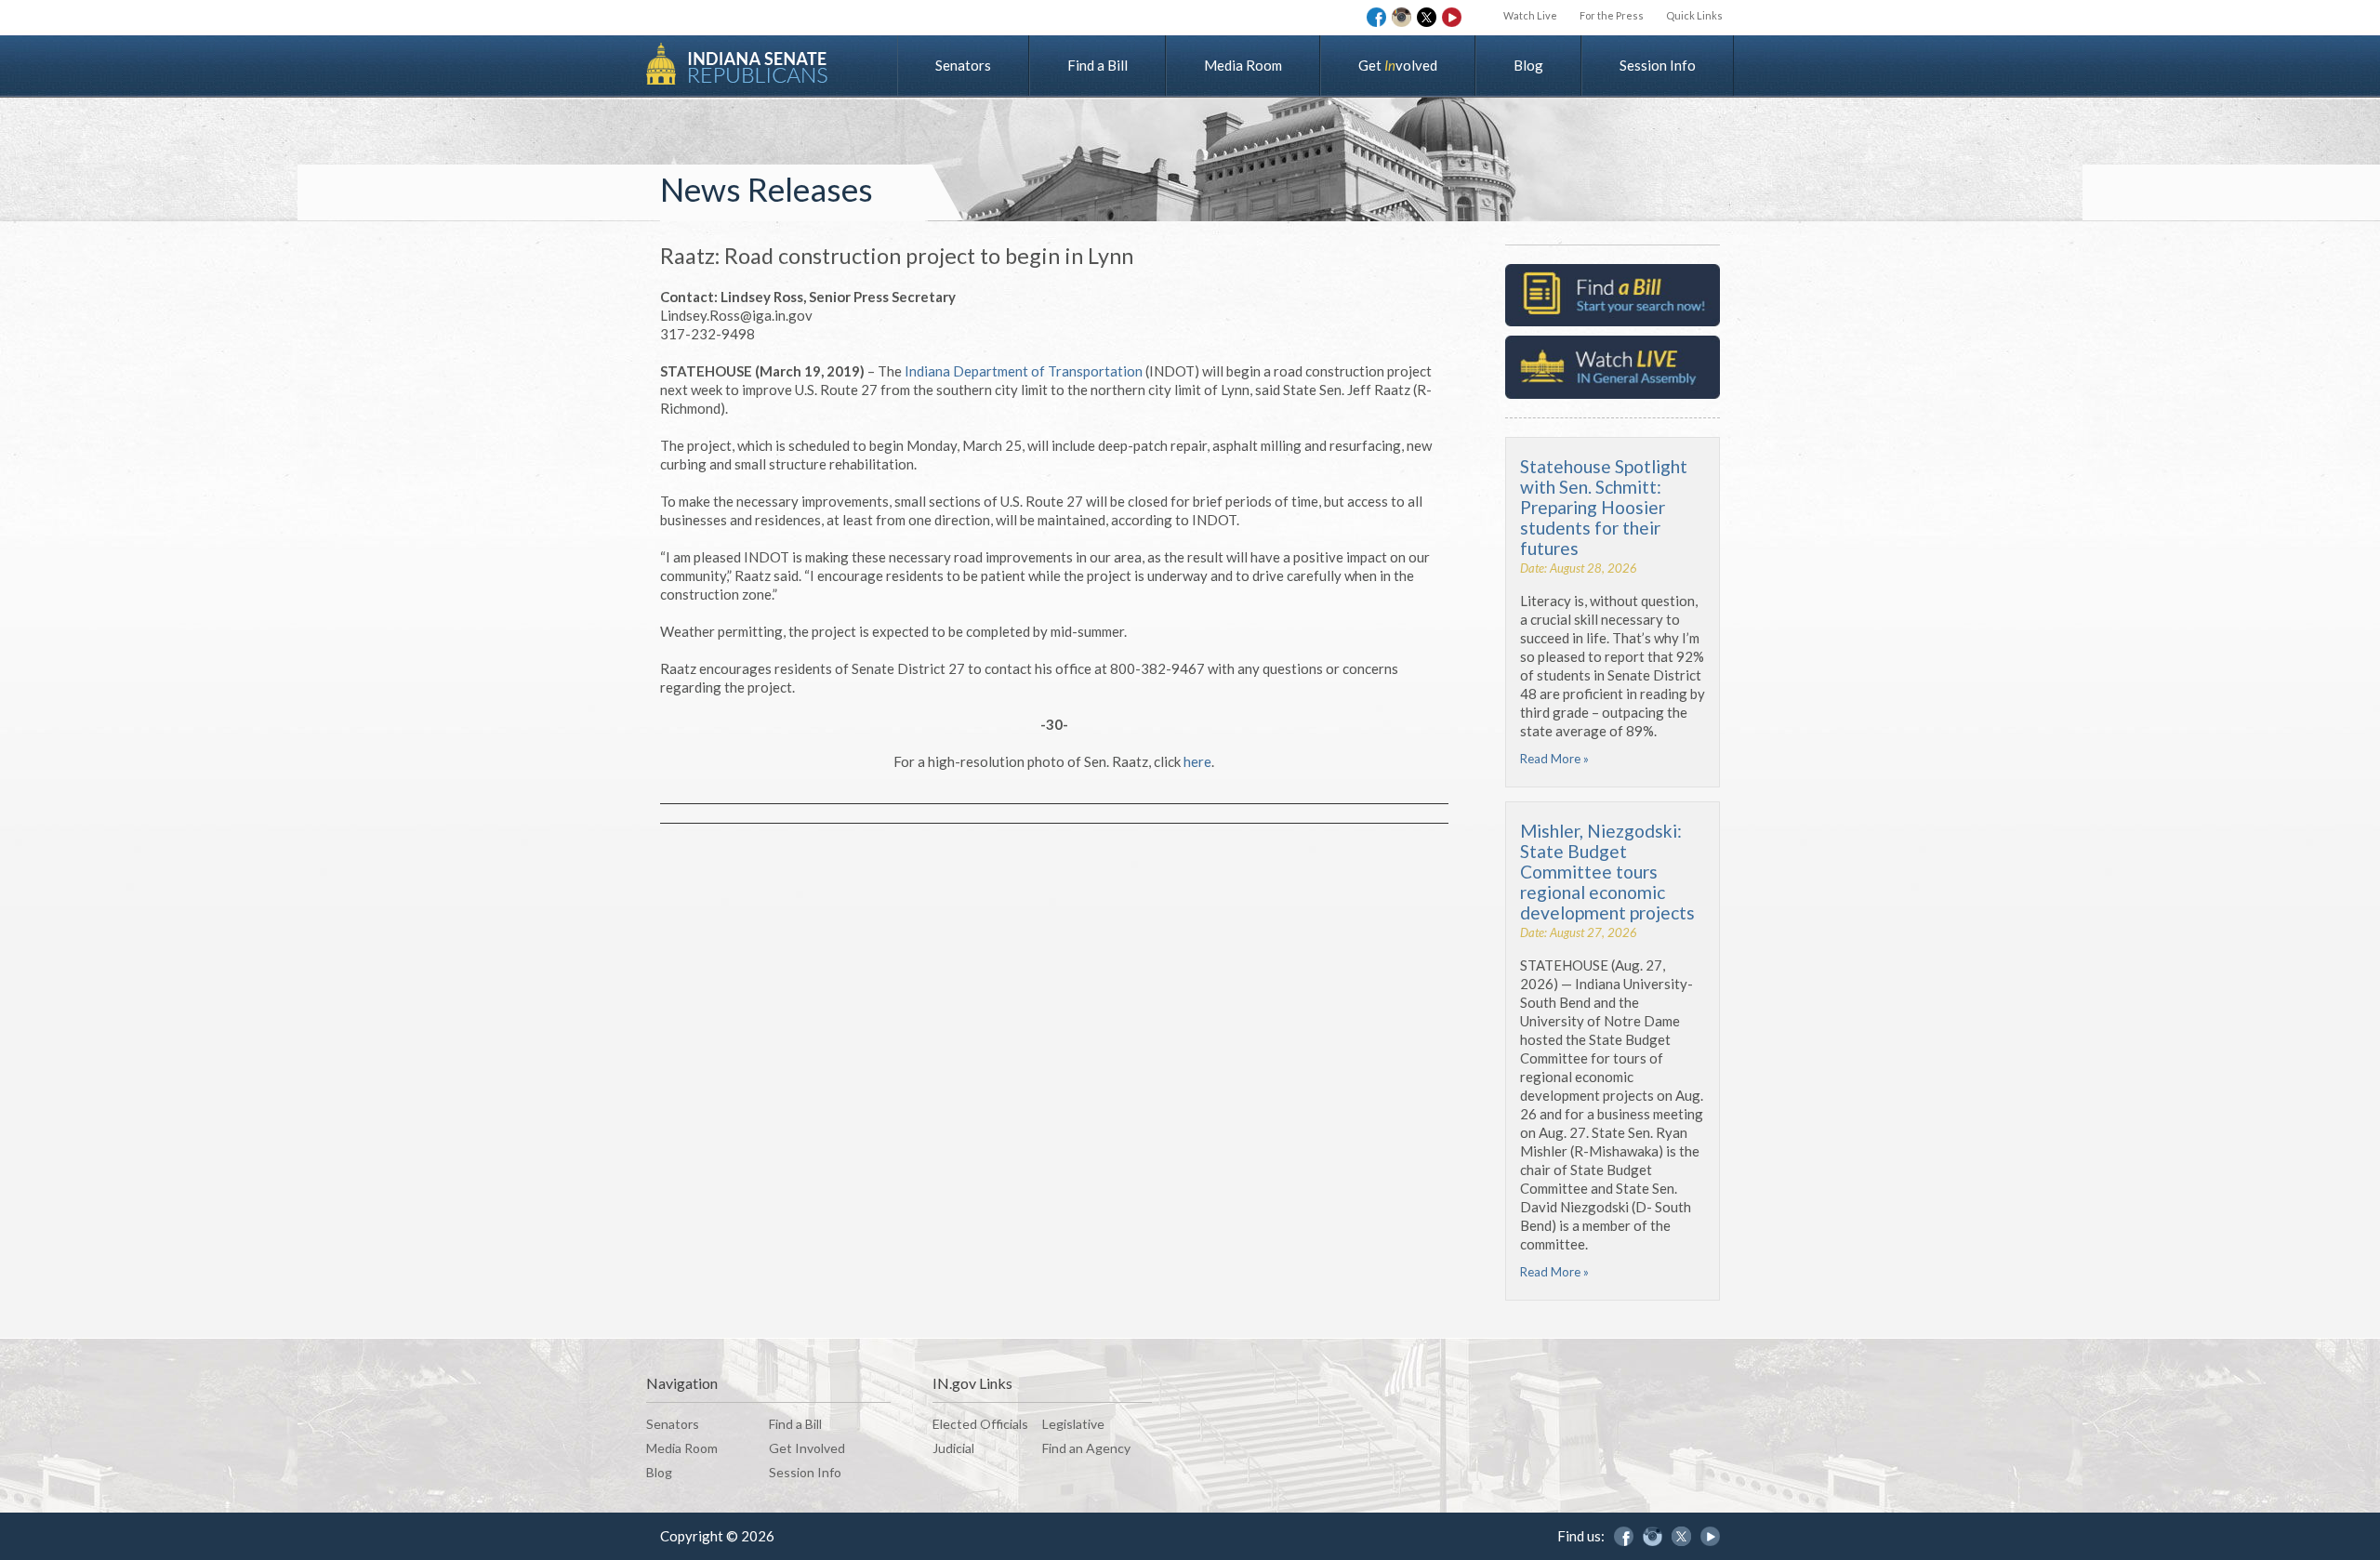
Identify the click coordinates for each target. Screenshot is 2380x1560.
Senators (963, 65)
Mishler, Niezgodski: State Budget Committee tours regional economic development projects (1607, 872)
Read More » (1554, 759)
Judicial (953, 1448)
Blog (1528, 65)
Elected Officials (980, 1424)
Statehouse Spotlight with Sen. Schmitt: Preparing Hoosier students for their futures (1604, 507)
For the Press (1612, 15)
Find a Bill (1097, 65)
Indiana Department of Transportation (1024, 371)
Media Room (1243, 65)
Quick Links (1694, 15)
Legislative (1073, 1424)
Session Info (1658, 65)
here (1197, 761)
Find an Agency (1086, 1448)
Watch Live (1530, 15)
